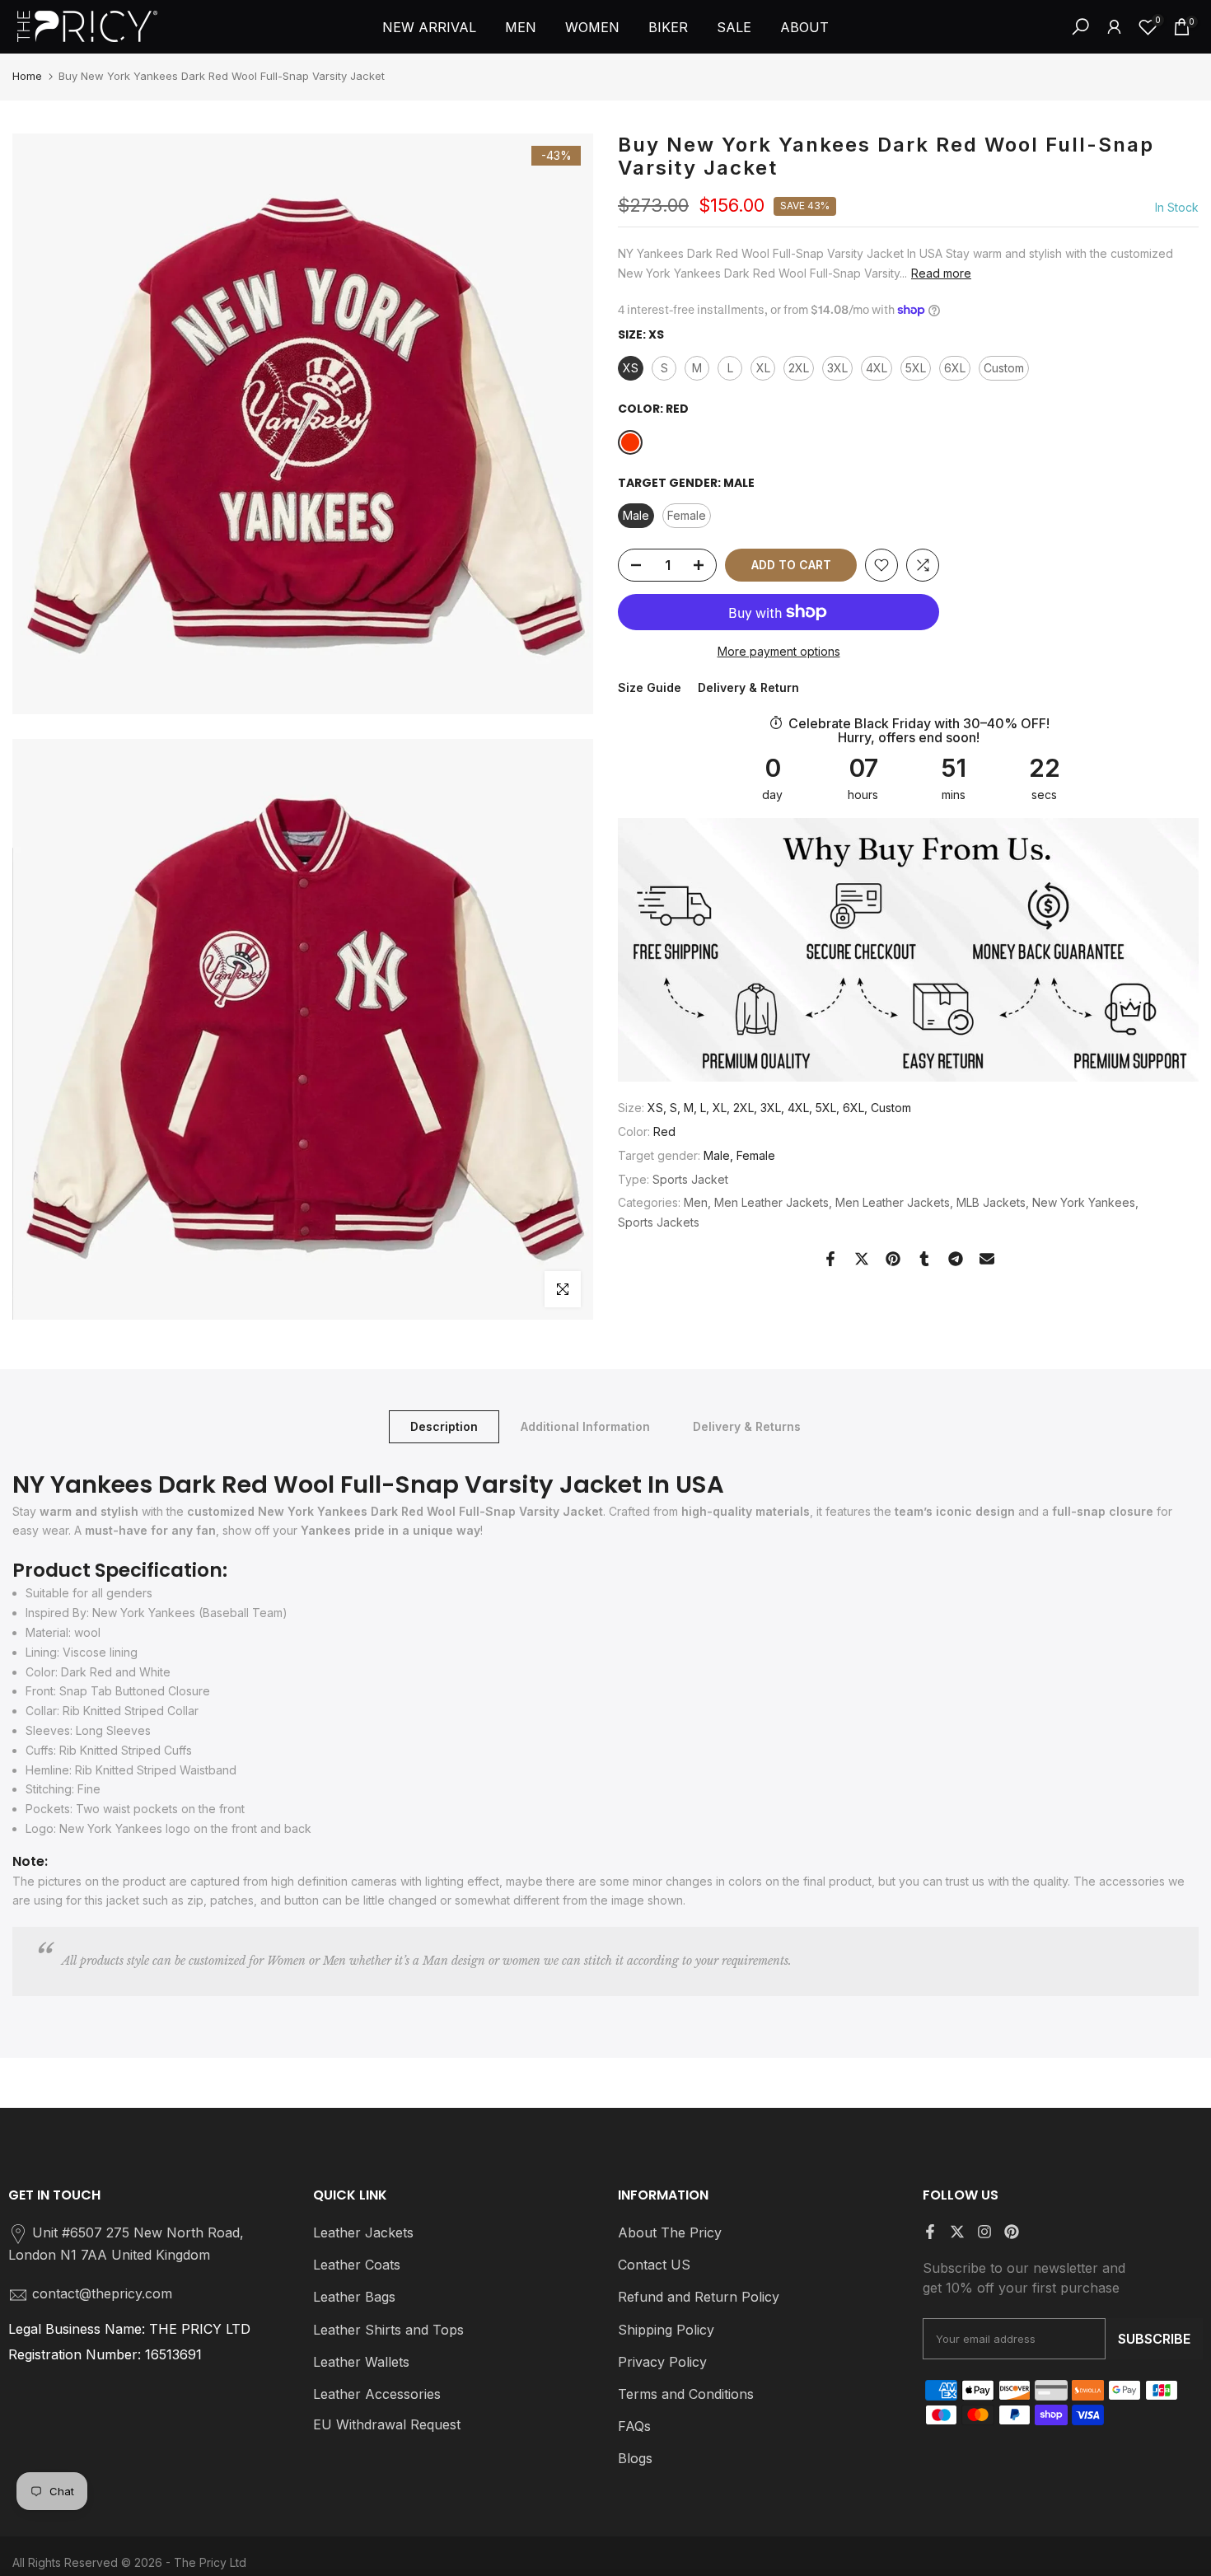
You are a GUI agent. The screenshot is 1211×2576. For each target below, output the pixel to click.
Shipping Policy (666, 2330)
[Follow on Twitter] (957, 2232)
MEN (521, 27)
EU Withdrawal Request (387, 2424)
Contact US (654, 2265)
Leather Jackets (363, 2232)
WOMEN (592, 27)
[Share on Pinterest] (893, 1259)
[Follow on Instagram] (984, 2232)
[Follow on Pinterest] (1012, 2232)
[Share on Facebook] (830, 1259)
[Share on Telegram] (956, 1259)
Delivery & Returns (747, 1426)
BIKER (668, 27)
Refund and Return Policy (699, 2297)
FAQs (634, 2426)
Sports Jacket (690, 1178)
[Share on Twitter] (862, 1259)
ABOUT (804, 27)
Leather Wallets (361, 2362)
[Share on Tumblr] (924, 1259)
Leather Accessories (377, 2394)
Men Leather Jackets (771, 1202)
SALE (734, 27)
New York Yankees (1084, 1202)
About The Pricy (670, 2232)
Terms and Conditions (686, 2394)
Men (696, 1202)
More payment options (779, 651)
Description (444, 1426)
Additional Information (585, 1426)
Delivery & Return (748, 687)
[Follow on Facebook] (930, 2232)
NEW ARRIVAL (429, 27)
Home (27, 76)
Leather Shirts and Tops (388, 2330)
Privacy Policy (662, 2362)
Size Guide (650, 687)
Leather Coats (357, 2265)
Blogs (635, 2458)
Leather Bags (354, 2297)
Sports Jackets (659, 1222)
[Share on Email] (987, 1259)
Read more (941, 272)
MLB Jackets (991, 1202)
